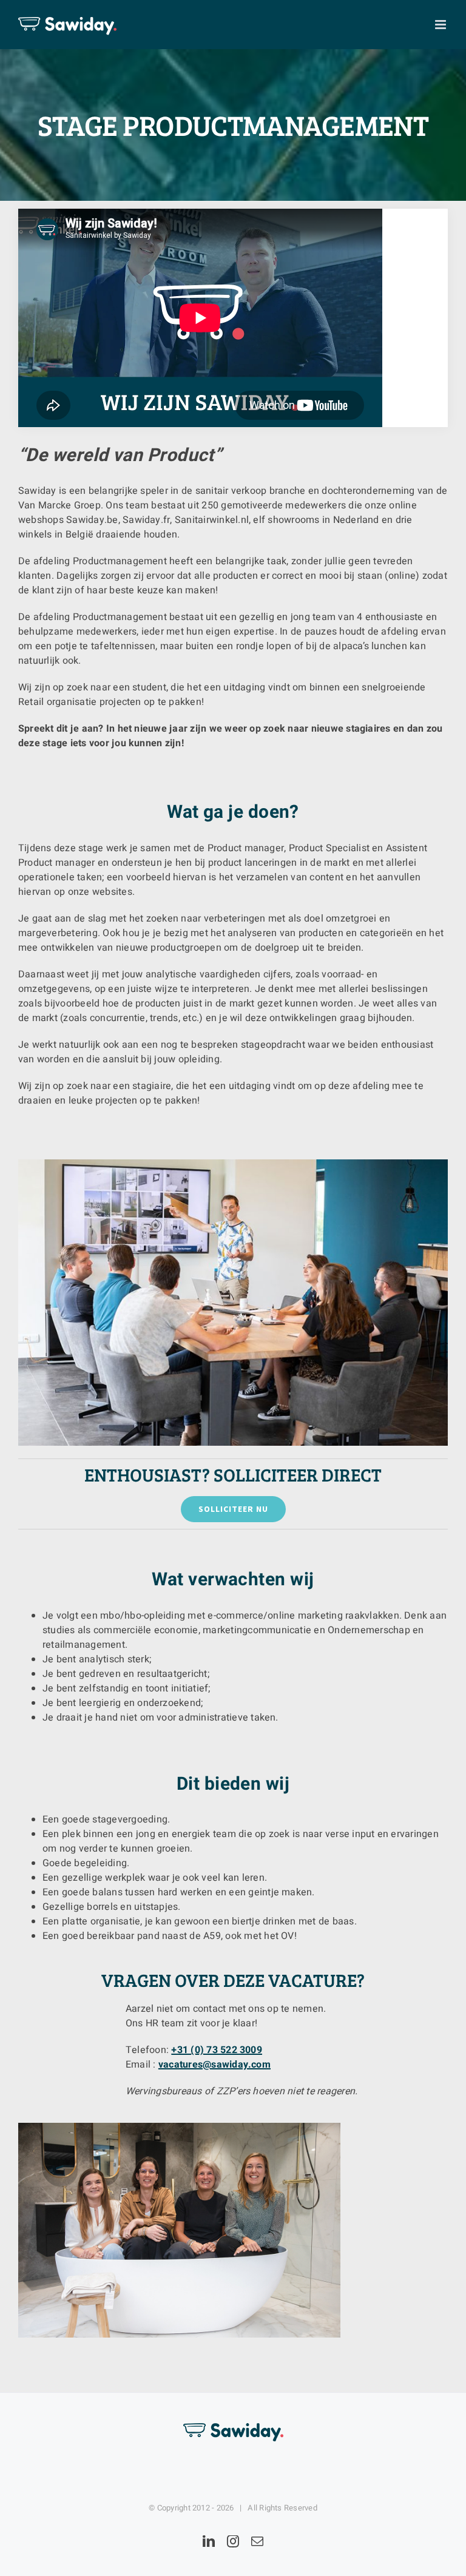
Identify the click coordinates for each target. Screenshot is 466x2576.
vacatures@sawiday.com (214, 2065)
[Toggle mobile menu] (441, 25)
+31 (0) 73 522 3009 (217, 2050)
